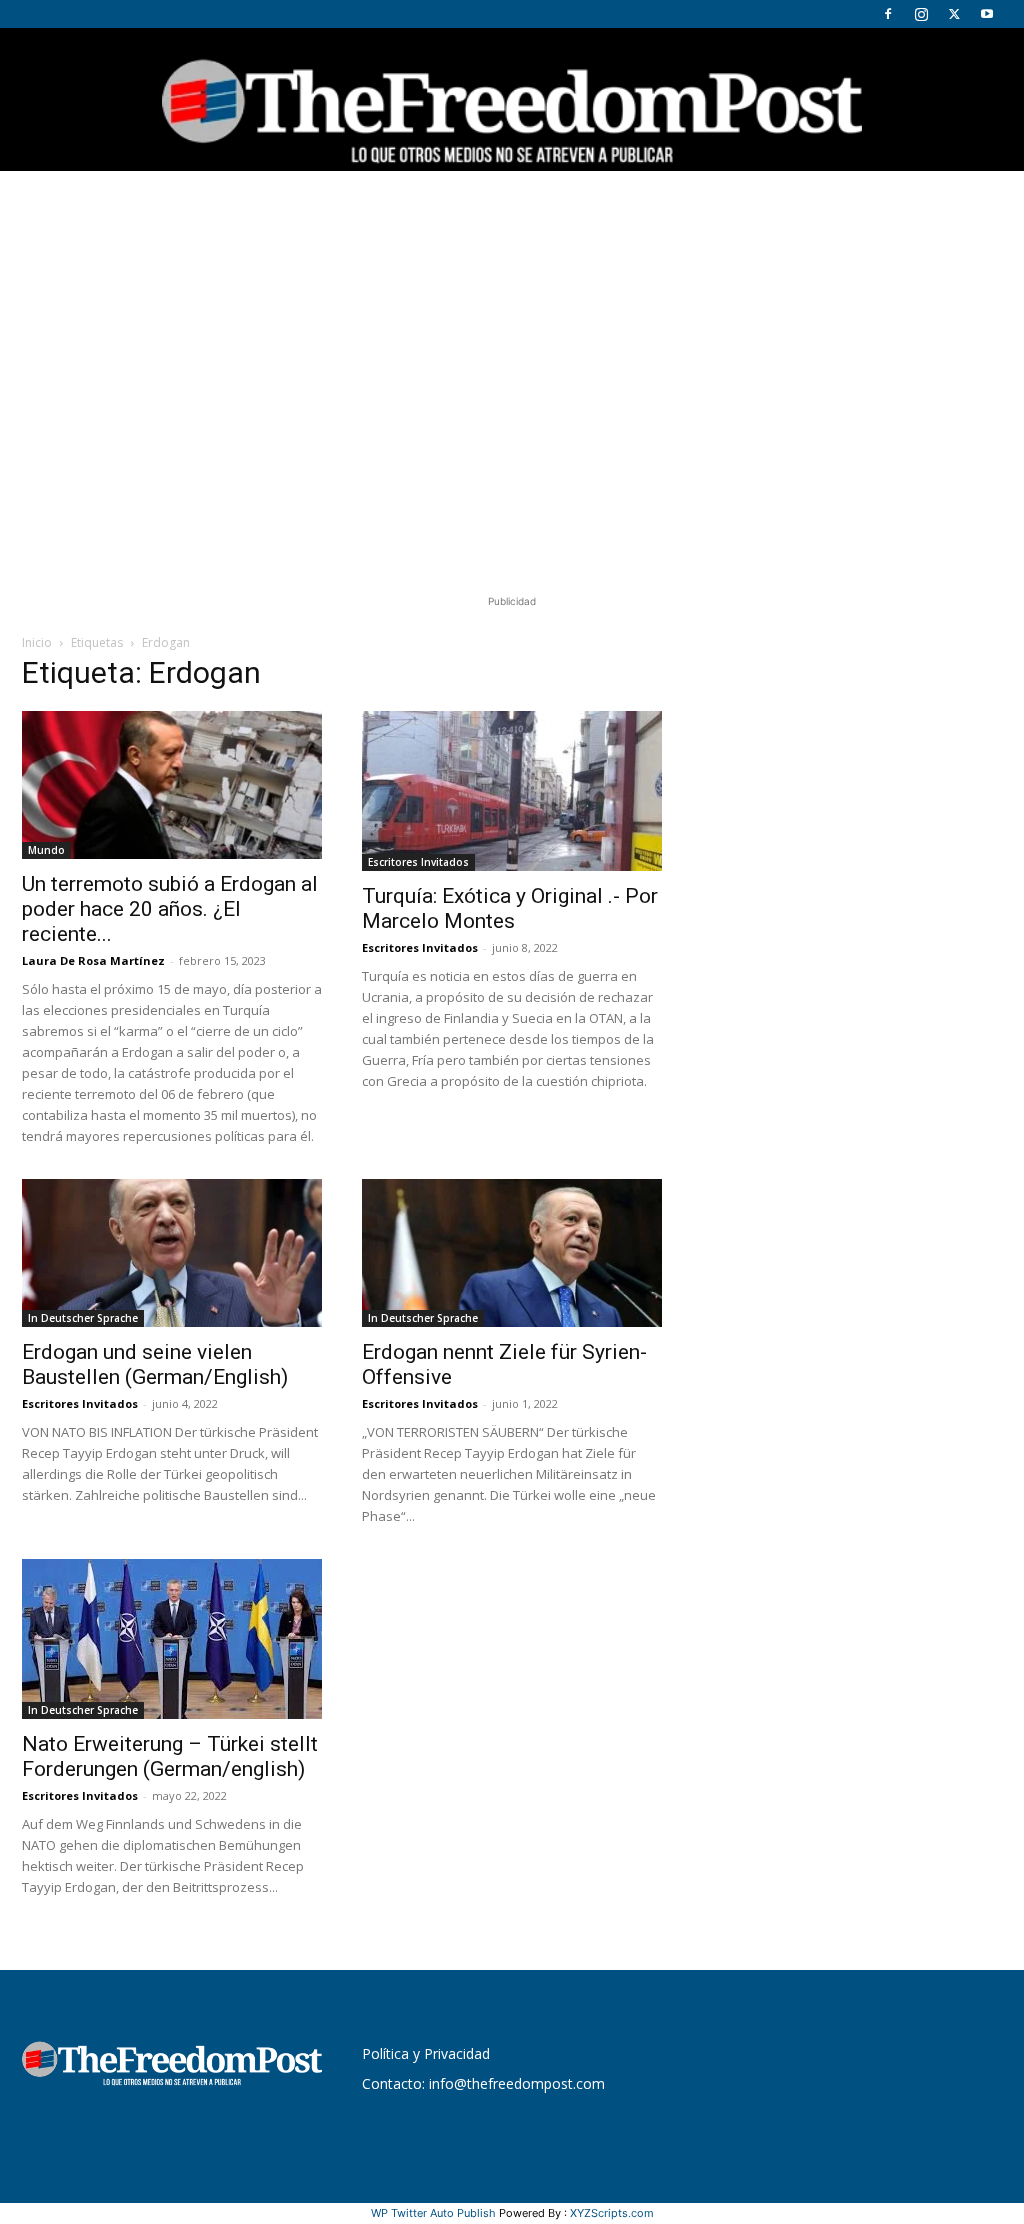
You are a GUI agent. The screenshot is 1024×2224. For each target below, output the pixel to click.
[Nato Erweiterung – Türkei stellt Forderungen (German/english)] (172, 1639)
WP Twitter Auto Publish (433, 2213)
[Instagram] (921, 14)
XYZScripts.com (612, 2213)
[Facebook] (888, 14)
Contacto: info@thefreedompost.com (483, 2083)
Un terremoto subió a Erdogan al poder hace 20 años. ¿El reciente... (170, 909)
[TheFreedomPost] (512, 99)
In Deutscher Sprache (83, 1318)
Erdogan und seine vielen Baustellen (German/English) (155, 1364)
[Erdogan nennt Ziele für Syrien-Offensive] (512, 1253)
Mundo (46, 850)
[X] (954, 14)
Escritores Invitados (418, 862)
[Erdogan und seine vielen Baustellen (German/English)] (172, 1253)
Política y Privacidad (426, 2053)
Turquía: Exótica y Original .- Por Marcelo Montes (510, 908)
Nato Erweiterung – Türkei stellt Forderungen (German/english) (170, 1756)
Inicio (37, 642)
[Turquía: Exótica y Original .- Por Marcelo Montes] (512, 791)
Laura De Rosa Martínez (93, 960)
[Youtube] (987, 14)
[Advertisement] (512, 321)
